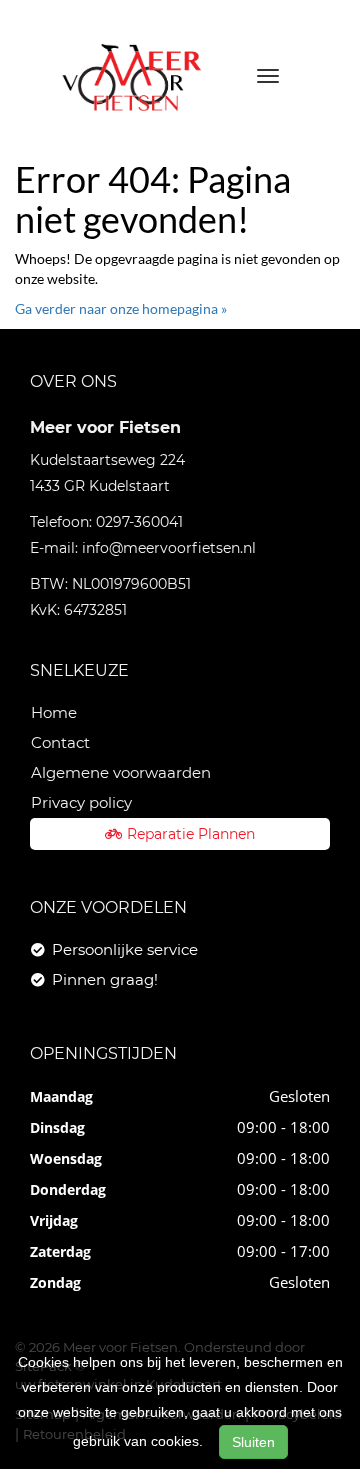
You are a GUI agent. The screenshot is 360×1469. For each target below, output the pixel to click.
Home (54, 712)
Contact (60, 742)
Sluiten (253, 1442)
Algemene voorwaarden (121, 772)
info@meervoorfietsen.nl (169, 548)
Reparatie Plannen (191, 834)
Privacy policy (81, 802)
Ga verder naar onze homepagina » (121, 308)
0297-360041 (139, 522)
